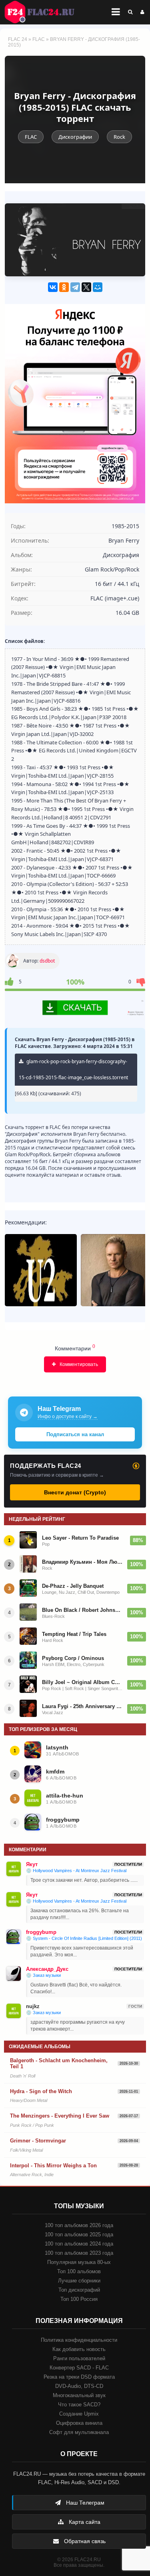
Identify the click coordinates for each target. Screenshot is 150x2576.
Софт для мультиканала (79, 2432)
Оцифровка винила (79, 2423)
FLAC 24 (44, 12)
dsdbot (47, 961)
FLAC (39, 39)
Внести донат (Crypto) (75, 1492)
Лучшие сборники (79, 2281)
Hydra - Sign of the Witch (41, 2091)
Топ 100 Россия (79, 2299)
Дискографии (75, 137)
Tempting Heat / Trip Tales (74, 1634)
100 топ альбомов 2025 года (79, 2234)
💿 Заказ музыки (43, 1975)
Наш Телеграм (84, 2503)
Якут (32, 1864)
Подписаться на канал (75, 1434)
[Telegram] (75, 287)
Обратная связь (84, 2541)
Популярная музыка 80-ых (79, 2262)
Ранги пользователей (79, 2358)
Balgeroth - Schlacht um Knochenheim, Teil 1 (59, 2064)
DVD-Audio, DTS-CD (79, 2386)
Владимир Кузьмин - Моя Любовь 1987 (82, 1562)
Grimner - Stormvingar (38, 2141)
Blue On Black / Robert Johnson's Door (82, 1610)
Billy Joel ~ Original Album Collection (82, 1682)
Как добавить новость (79, 2349)
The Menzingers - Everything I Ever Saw (60, 2116)
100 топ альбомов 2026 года (79, 2225)
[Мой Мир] (98, 287)
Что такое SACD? (79, 2405)
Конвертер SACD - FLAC (79, 2368)
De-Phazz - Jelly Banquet (73, 1586)
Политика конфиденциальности (79, 2340)
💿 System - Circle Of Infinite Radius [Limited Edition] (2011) (84, 1938)
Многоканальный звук (79, 2395)
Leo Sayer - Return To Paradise (80, 1538)
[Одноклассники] (64, 287)
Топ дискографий (79, 2290)
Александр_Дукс (47, 1969)
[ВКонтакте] (53, 287)
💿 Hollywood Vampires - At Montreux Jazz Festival (76, 1871)
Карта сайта (84, 2522)
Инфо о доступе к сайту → (68, 1417)
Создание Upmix (79, 2414)
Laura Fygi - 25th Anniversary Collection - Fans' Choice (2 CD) (82, 1706)
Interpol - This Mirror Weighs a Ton (53, 2166)
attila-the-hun (65, 1796)
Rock (119, 137)
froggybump (63, 1820)
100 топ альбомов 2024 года (79, 2244)
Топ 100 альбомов (79, 2271)
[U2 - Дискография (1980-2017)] (41, 1270)
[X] (86, 287)
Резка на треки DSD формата (79, 2377)
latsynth (57, 1747)
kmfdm (55, 1771)
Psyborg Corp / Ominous (73, 1658)
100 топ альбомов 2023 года (79, 2253)
